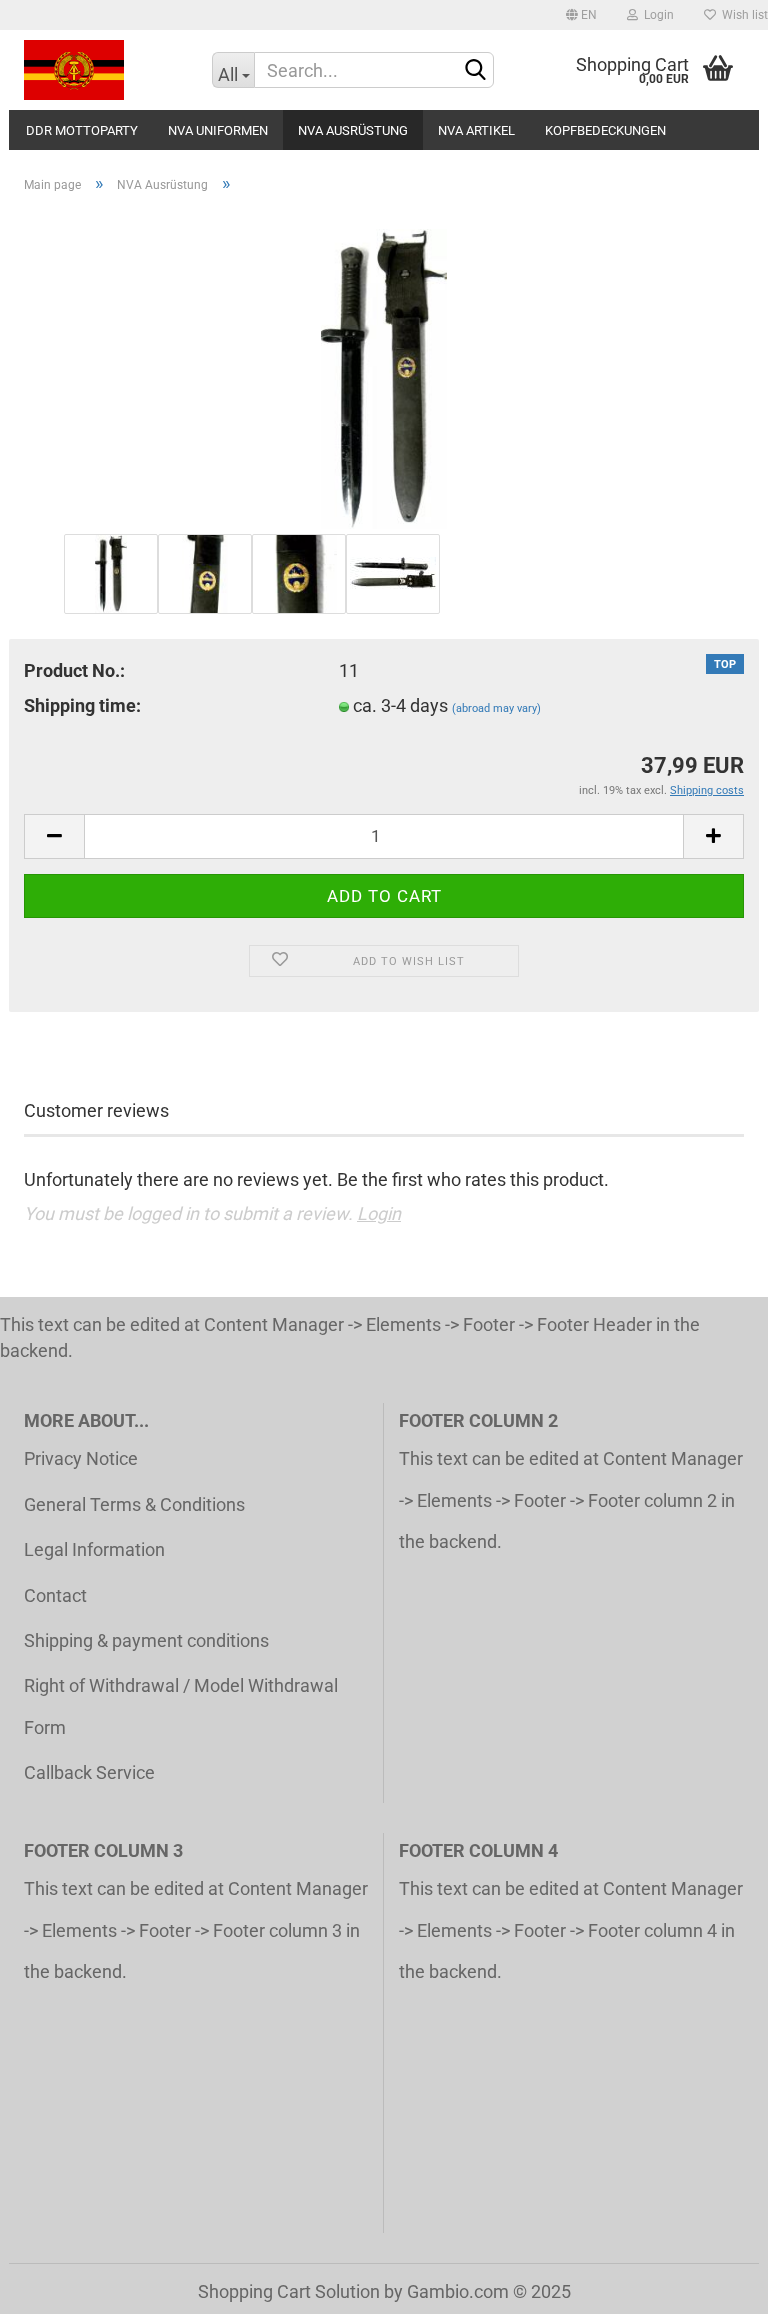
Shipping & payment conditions (146, 1640)
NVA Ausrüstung (353, 130)
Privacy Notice (81, 1458)
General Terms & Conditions (134, 1504)
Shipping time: (82, 705)
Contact (55, 1595)
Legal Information (94, 1549)
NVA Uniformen (218, 130)
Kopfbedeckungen (605, 130)
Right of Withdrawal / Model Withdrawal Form (181, 1706)
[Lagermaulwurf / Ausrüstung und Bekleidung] (103, 70)
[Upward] (713, 2284)
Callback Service (89, 1772)
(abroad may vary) (496, 708)
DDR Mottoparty (82, 130)
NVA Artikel (476, 130)
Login (656, 15)
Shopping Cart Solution (289, 2291)
